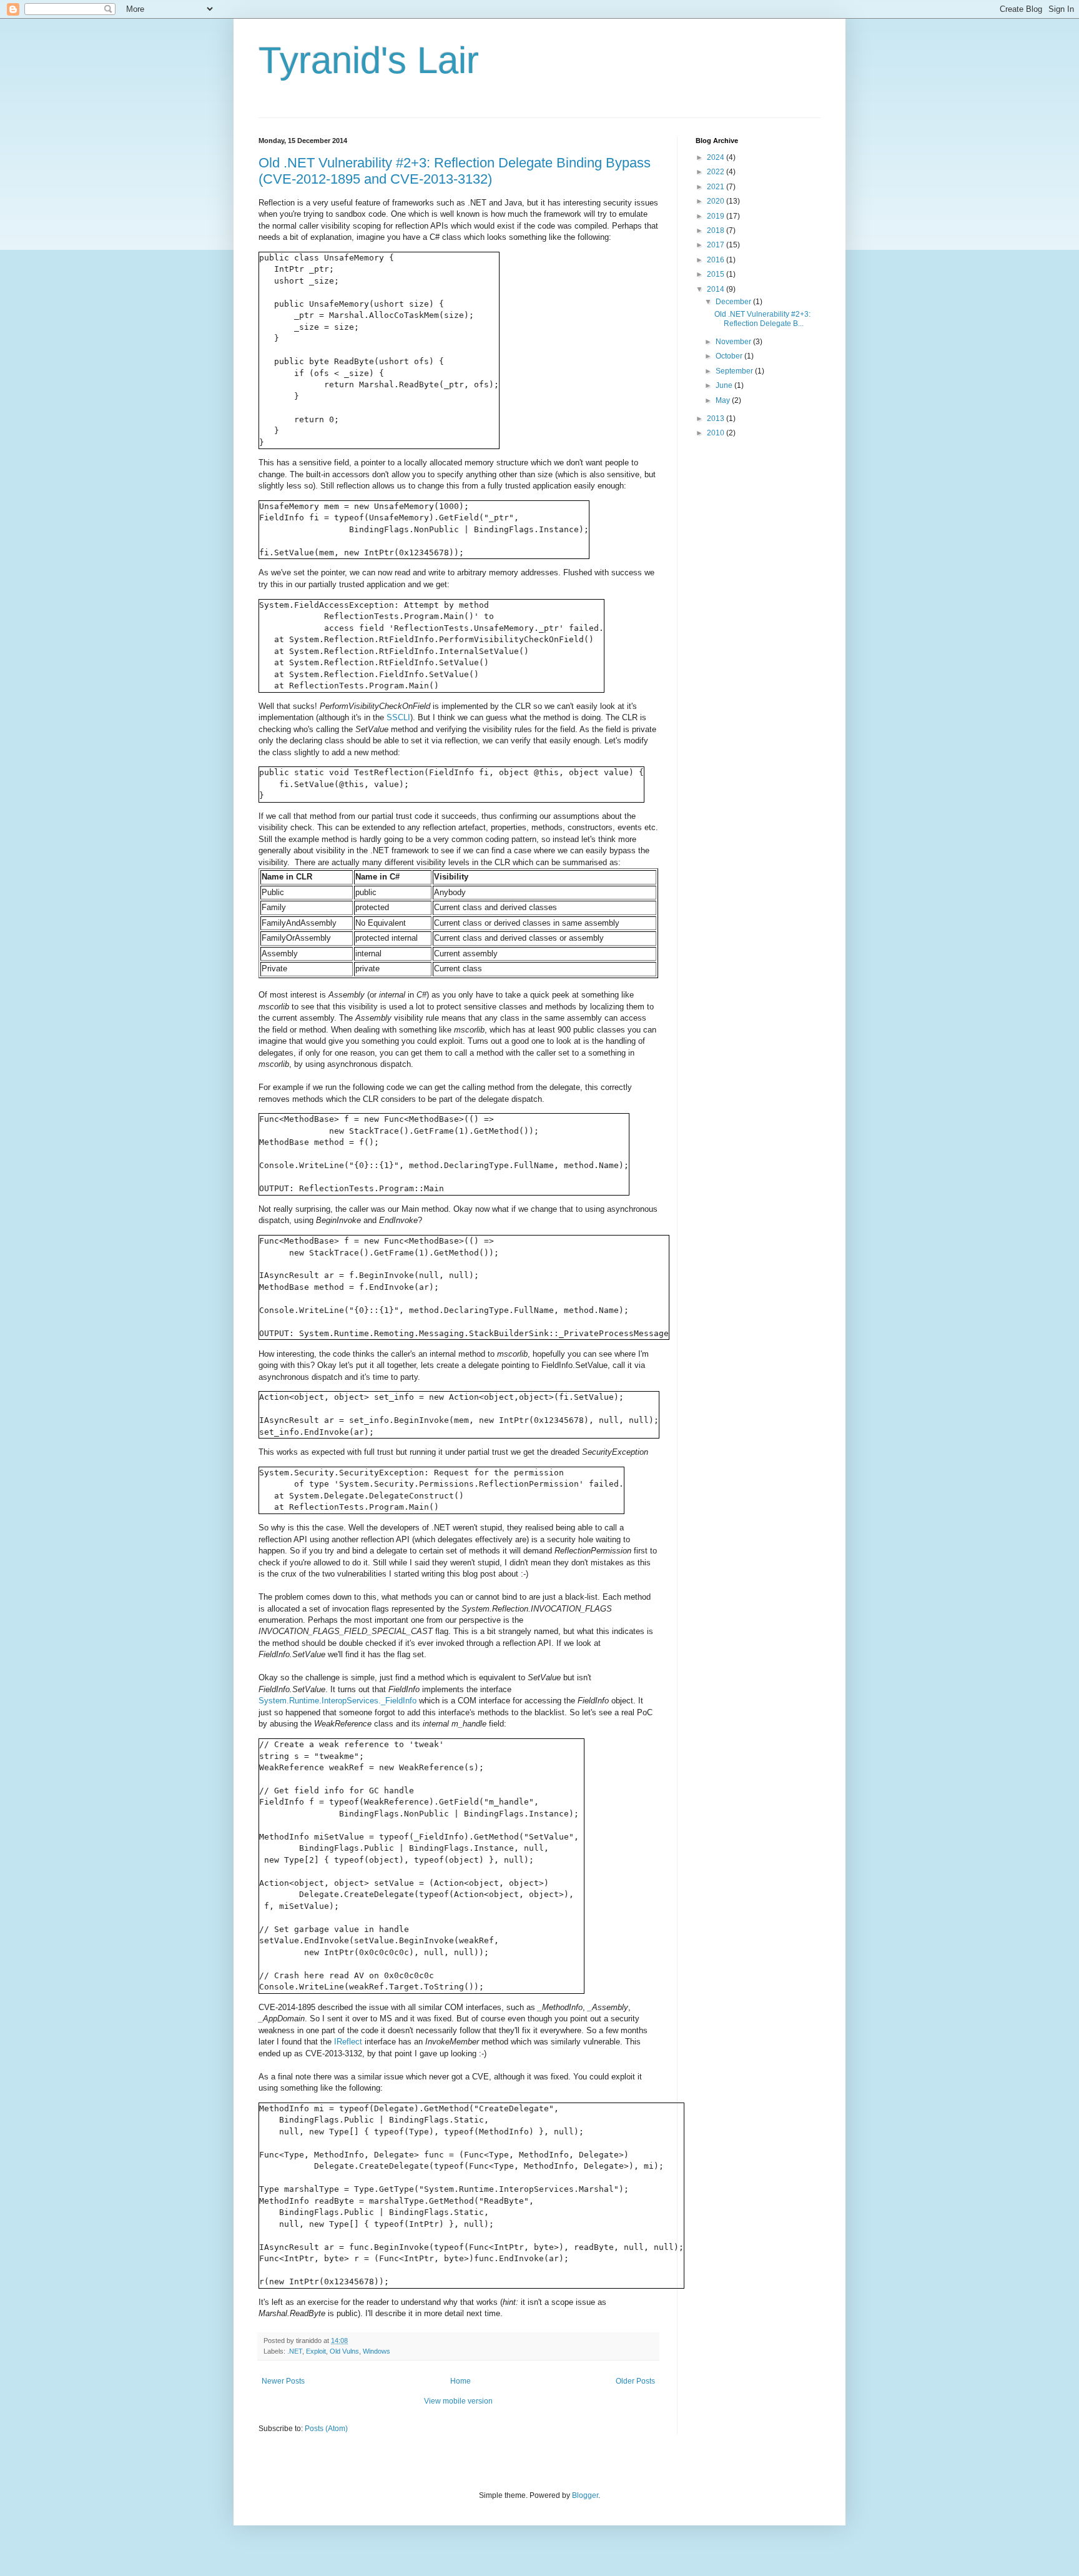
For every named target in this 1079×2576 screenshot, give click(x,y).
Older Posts (635, 2381)
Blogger (585, 2495)
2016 (717, 260)
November (734, 342)
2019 (717, 216)
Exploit (316, 2351)
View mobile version (458, 2401)
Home (461, 2381)
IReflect (348, 2042)
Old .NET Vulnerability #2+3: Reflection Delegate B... (762, 319)
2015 (717, 274)
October (730, 356)
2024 (717, 157)
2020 (717, 201)
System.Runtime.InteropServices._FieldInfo (337, 1701)
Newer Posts (283, 2381)
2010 (717, 433)
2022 (717, 172)
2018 (717, 230)
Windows (377, 2351)
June (725, 385)
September (735, 371)
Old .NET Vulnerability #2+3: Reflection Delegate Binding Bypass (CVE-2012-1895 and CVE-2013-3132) (455, 171)
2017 (717, 245)
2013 (717, 419)
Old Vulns (344, 2351)
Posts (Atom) (326, 2429)
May (724, 400)
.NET (295, 2351)
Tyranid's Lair (369, 60)
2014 (717, 289)
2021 (717, 187)
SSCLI (398, 717)
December (734, 302)
